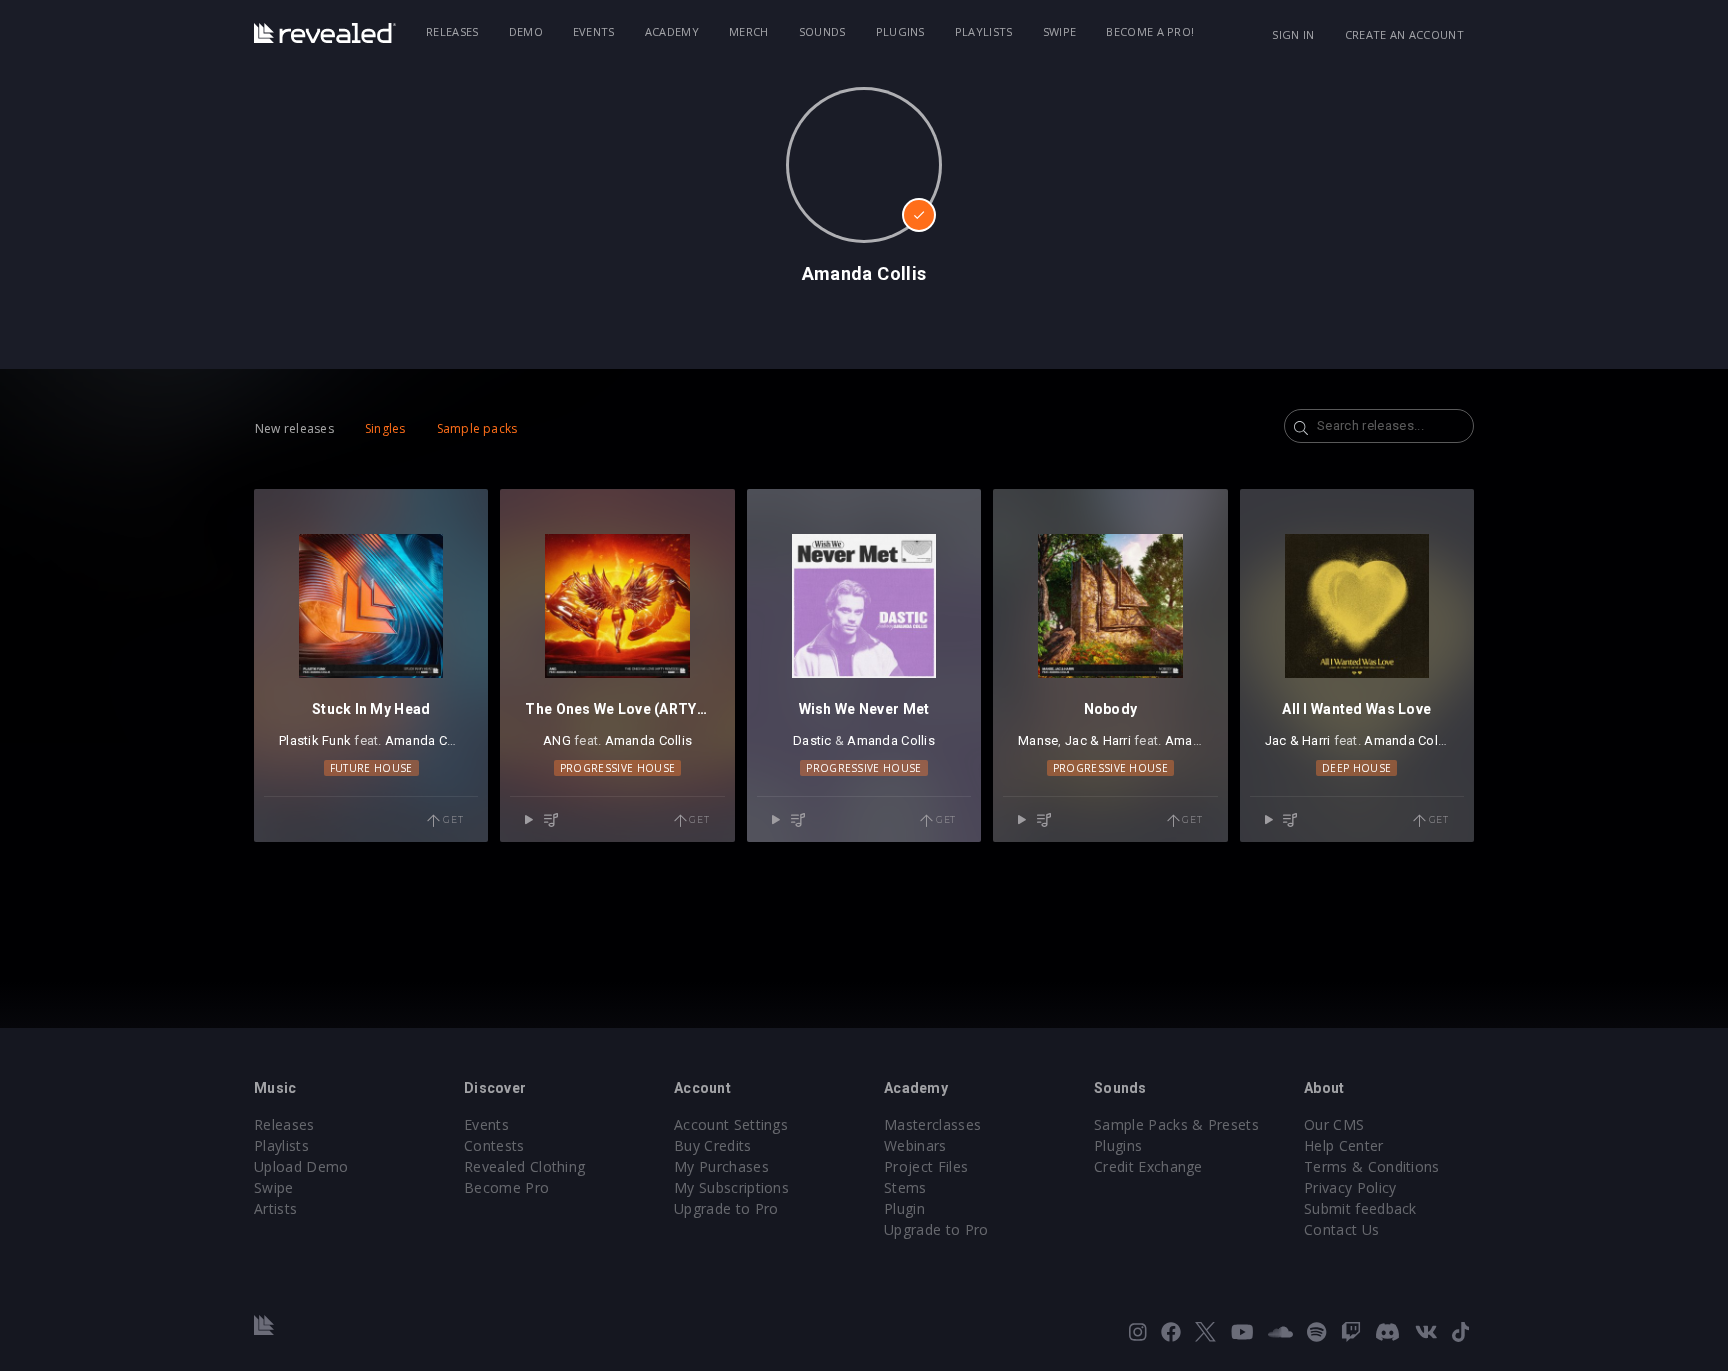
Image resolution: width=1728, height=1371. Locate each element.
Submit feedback (1360, 1208)
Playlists (984, 31)
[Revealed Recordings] (325, 33)
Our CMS (1334, 1124)
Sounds (822, 31)
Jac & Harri (1098, 740)
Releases (452, 31)
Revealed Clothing (524, 1166)
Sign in (1293, 34)
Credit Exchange (1148, 1166)
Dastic (812, 740)
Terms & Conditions (1372, 1166)
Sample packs (477, 428)
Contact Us (1341, 1229)
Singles (385, 428)
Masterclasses (932, 1124)
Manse (1038, 740)
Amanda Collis (428, 740)
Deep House (1356, 768)
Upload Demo (301, 1166)
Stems (905, 1187)
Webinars (915, 1145)
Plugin (904, 1208)
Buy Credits (713, 1145)
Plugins (900, 31)
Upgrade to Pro (726, 1208)
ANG (557, 740)
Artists (275, 1208)
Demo (526, 31)
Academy (672, 31)
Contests (494, 1145)
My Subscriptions (731, 1187)
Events (594, 31)
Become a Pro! (1150, 31)
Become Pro (506, 1187)
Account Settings (731, 1124)
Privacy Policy (1350, 1187)
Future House (371, 768)
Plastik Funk (315, 740)
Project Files (926, 1166)
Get (451, 819)
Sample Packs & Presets (1176, 1124)
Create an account (1404, 34)
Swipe (1060, 31)
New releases (294, 428)
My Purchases (721, 1166)
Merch (749, 31)
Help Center (1344, 1145)
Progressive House (617, 768)
